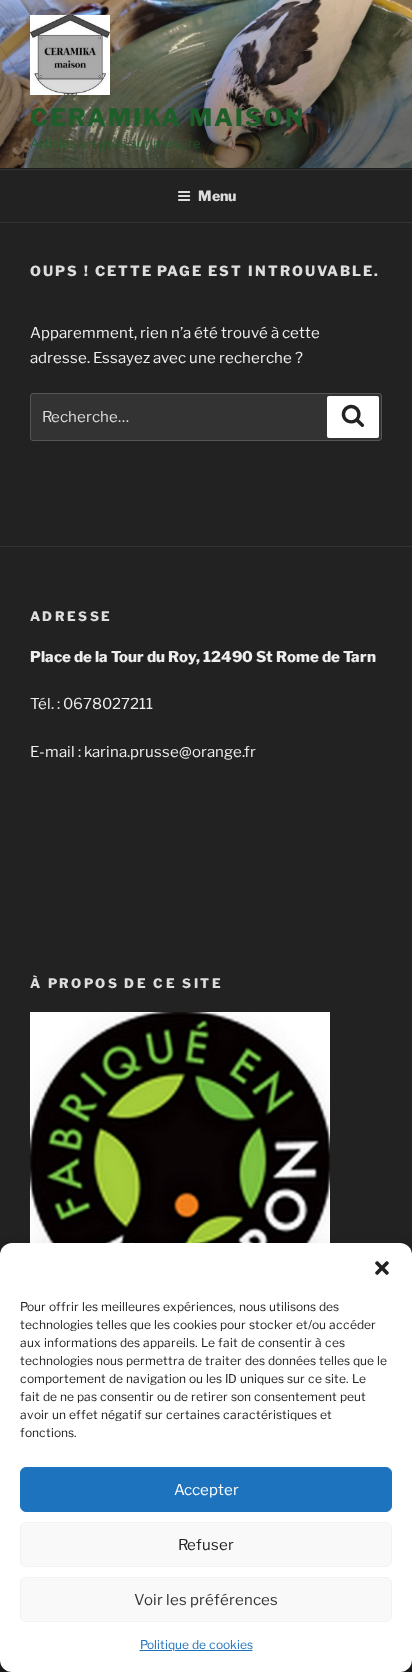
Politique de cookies (196, 1644)
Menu (217, 195)
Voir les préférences (206, 1600)
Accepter (206, 1490)
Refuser (206, 1545)
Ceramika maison (167, 117)
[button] (382, 1268)
